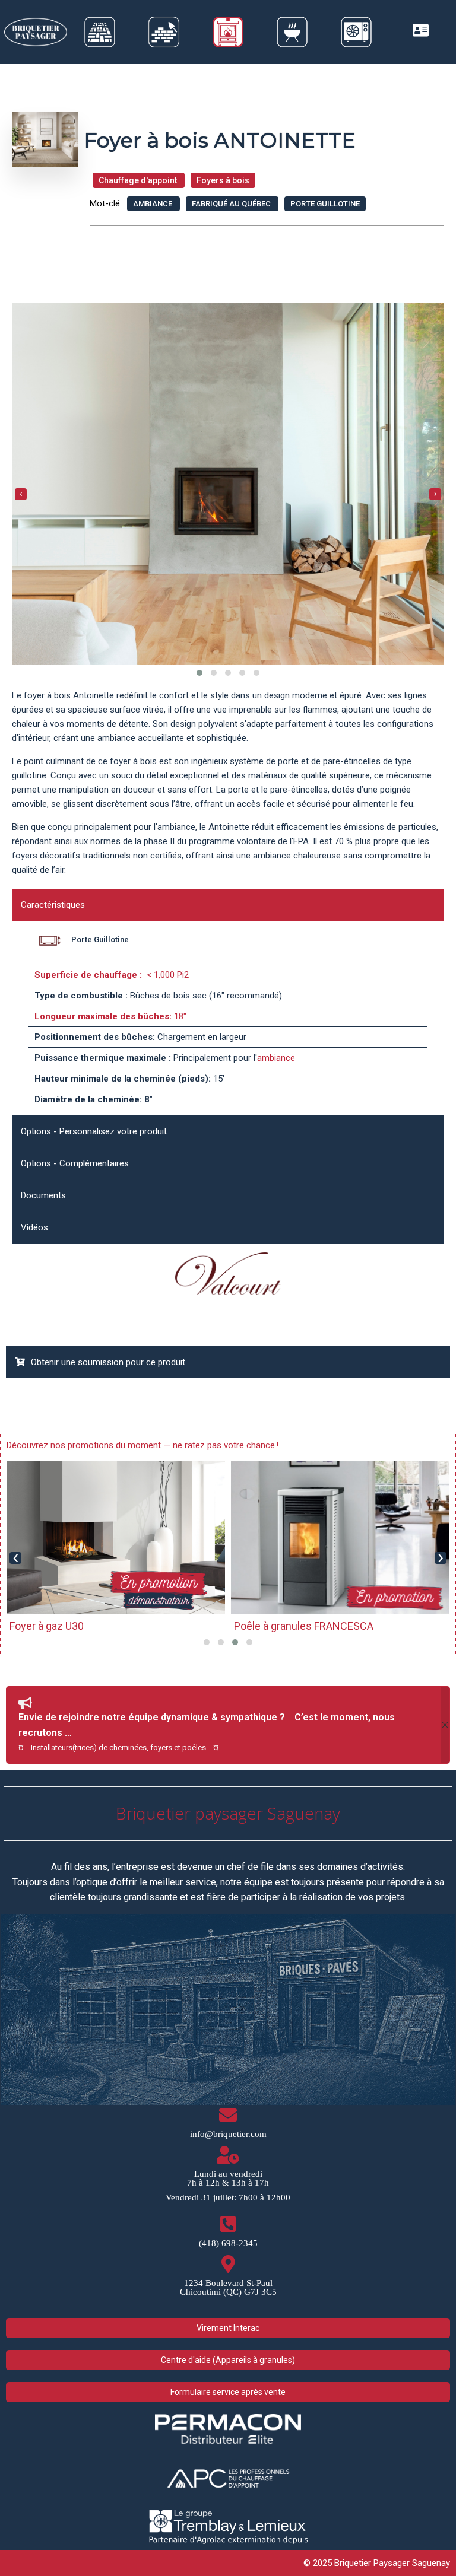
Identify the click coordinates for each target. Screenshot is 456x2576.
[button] (199, 673)
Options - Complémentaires (75, 1163)
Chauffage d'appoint (139, 180)
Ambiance (153, 204)
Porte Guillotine (325, 204)
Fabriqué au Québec (232, 204)
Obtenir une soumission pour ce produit (108, 1362)
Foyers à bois (223, 180)
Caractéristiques (53, 905)
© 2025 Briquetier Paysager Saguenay (377, 2563)
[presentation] (21, 494)
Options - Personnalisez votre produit (94, 1131)
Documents (43, 1195)
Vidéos (34, 1227)
